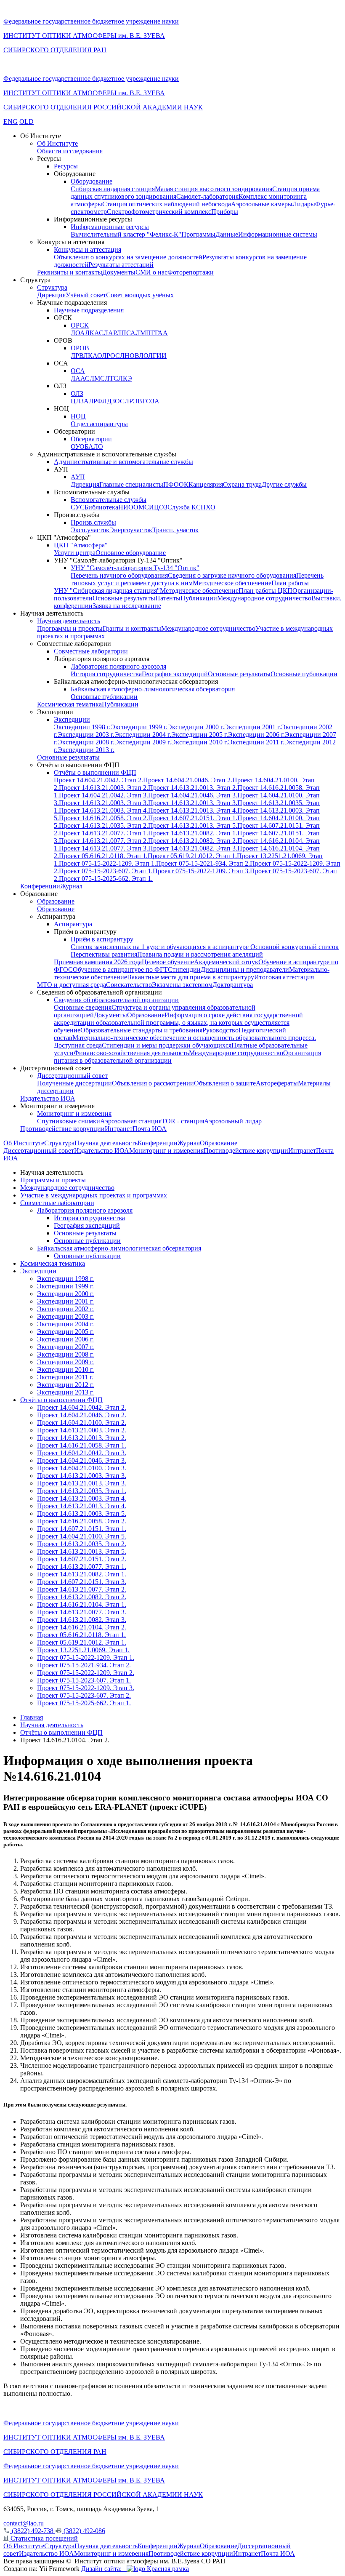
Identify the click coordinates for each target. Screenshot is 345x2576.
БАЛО (94, 447)
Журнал (71, 886)
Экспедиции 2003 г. (86, 735)
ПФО (171, 484)
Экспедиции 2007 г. (65, 1347)
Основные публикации (304, 674)
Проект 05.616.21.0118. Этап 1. (103, 856)
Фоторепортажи (191, 272)
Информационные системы (278, 234)
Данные (227, 234)
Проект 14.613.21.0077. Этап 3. (103, 848)
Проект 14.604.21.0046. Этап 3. (193, 795)
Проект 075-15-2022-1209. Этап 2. (86, 1673)
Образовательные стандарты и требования (141, 1030)
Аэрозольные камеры (262, 204)
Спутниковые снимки (69, 1121)
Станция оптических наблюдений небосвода (167, 204)
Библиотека (101, 507)
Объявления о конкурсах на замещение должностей (128, 257)
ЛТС (111, 378)
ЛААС (80, 378)
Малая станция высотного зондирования (214, 189)
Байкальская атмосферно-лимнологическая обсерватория (153, 689)
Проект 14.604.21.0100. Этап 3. (82, 1468)
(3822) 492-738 (33, 2531)
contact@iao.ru (24, 2523)
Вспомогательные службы (109, 500)
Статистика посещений (43, 2538)
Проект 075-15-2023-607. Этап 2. (84, 1695)
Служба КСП (187, 507)
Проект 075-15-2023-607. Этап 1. (106, 871)
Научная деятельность (69, 621)
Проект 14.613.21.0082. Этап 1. (193, 833)
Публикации (199, 598)
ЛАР (110, 333)
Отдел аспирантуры (99, 424)
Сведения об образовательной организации (116, 1000)
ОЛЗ (77, 393)
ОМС (141, 507)
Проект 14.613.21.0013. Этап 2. (193, 788)
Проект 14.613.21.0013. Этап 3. (193, 803)
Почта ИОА (150, 1129)
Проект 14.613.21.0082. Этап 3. (193, 848)
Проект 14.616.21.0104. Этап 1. (82, 1604)
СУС (78, 507)
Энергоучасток (131, 530)
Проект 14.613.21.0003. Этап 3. (103, 803)
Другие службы (284, 484)
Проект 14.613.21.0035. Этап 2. (103, 825)
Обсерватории (91, 439)
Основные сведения (83, 1007)
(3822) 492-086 (84, 2531)
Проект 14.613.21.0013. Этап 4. (193, 810)
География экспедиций (175, 674)
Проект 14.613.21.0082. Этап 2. (193, 841)
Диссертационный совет (72, 1076)
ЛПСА (126, 333)
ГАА (161, 333)
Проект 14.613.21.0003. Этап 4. (103, 810)
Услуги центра (75, 553)
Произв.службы (93, 522)
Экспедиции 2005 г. (200, 735)
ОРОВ (80, 348)
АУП (78, 477)
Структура (52, 287)
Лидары (304, 204)
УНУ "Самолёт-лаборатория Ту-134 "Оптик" (135, 568)
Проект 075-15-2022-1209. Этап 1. (107, 863)
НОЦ (78, 416)
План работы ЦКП (265, 591)
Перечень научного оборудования (119, 575)
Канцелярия (206, 484)
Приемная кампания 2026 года (98, 962)
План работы (290, 583)
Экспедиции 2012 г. (65, 1385)
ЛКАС (94, 333)
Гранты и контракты (132, 628)
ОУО (78, 447)
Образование (56, 901)
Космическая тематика (69, 704)
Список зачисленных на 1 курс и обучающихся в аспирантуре (161, 947)
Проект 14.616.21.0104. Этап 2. (82, 1627)
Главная (32, 1717)
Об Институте (57, 143)
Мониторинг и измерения (74, 1113)
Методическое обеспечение (232, 583)
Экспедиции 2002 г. (65, 1309)
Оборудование (92, 181)
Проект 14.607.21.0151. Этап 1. (193, 818)
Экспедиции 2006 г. (256, 735)
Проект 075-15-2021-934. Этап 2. (203, 863)
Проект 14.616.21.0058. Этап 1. (82, 1445)
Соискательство (129, 985)
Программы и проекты (70, 628)
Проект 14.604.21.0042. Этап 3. (103, 795)
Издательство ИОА (48, 1098)
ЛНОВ (129, 356)
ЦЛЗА (80, 401)
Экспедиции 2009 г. (143, 742)
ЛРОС (111, 356)
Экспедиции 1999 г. (139, 727)
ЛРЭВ (133, 401)
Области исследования (70, 151)
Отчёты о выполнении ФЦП (95, 772)
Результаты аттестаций (121, 265)
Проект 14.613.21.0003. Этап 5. (82, 1513)
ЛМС (97, 378)
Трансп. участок (175, 530)
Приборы (225, 212)
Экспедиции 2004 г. (143, 735)
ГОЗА (151, 401)
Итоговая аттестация (284, 977)
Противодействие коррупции (62, 1129)
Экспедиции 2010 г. (200, 742)
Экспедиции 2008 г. (86, 742)
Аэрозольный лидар (233, 1121)
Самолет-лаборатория (207, 196)
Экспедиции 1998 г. (82, 727)
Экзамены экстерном (182, 985)
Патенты (168, 598)
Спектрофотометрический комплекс (159, 212)
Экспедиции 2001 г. (253, 727)
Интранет (119, 1129)
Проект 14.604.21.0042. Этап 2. (98, 780)
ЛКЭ (125, 378)
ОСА (78, 371)
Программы (198, 234)
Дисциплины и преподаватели (245, 969)
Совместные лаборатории (91, 651)
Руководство (220, 1030)
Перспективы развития (104, 954)
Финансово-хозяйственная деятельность (131, 1053)
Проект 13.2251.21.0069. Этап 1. (83, 1650)
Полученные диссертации (74, 1083)
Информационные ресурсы (110, 227)
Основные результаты (124, 598)
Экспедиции (72, 719)
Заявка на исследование (127, 606)
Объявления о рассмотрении (153, 1083)
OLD (27, 121)
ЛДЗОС (113, 401)
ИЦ (154, 507)
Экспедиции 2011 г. (256, 742)
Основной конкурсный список (295, 947)
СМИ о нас (151, 272)
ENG (11, 121)
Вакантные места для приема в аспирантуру (191, 977)
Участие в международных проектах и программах (94, 1195)
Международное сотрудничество (264, 598)
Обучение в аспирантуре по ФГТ (120, 969)
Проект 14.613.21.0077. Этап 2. (103, 841)
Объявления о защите (225, 1083)
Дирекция (51, 295)
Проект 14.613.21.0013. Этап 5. (193, 825)
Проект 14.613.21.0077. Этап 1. (103, 833)
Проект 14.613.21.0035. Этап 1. (82, 1491)
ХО (211, 507)
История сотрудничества (106, 674)
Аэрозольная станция (131, 1121)
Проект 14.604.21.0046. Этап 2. (188, 780)
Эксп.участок (90, 530)
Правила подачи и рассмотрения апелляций (200, 954)
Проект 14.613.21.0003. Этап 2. (103, 788)
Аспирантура (73, 924)
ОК (184, 484)
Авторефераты (277, 1083)
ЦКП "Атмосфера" (81, 545)
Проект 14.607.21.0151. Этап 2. (82, 1559)
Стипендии (184, 969)
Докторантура (233, 985)
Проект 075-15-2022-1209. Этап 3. (201, 871)
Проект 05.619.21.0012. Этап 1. (192, 856)
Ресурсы (66, 166)
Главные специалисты (131, 484)
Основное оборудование (131, 553)
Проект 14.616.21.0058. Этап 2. (103, 818)
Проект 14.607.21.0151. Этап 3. (82, 1582)
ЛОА (78, 333)
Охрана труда (242, 484)
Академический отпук (226, 962)
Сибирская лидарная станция (113, 189)
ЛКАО (93, 356)
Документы (119, 272)
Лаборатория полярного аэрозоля (118, 666)
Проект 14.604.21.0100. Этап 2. (82, 1423)
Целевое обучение (168, 962)
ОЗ (163, 507)
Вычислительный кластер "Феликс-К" (126, 234)
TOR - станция (183, 1121)
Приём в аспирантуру (102, 939)
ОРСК (80, 325)
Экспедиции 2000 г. (196, 727)
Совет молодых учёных (140, 295)
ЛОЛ (146, 356)
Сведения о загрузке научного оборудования (232, 575)
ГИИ (160, 356)
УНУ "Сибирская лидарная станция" (107, 591)
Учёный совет (86, 295)
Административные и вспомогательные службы (123, 462)
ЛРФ (96, 401)
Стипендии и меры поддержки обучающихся (167, 1045)
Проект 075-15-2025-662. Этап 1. (106, 879)
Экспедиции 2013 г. (86, 750)
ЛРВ (77, 356)
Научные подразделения (89, 310)
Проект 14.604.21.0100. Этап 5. (82, 1536)
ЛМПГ (145, 333)
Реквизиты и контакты (70, 272)
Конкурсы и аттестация (88, 249)
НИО (126, 507)
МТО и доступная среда (72, 985)
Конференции (40, 886)
